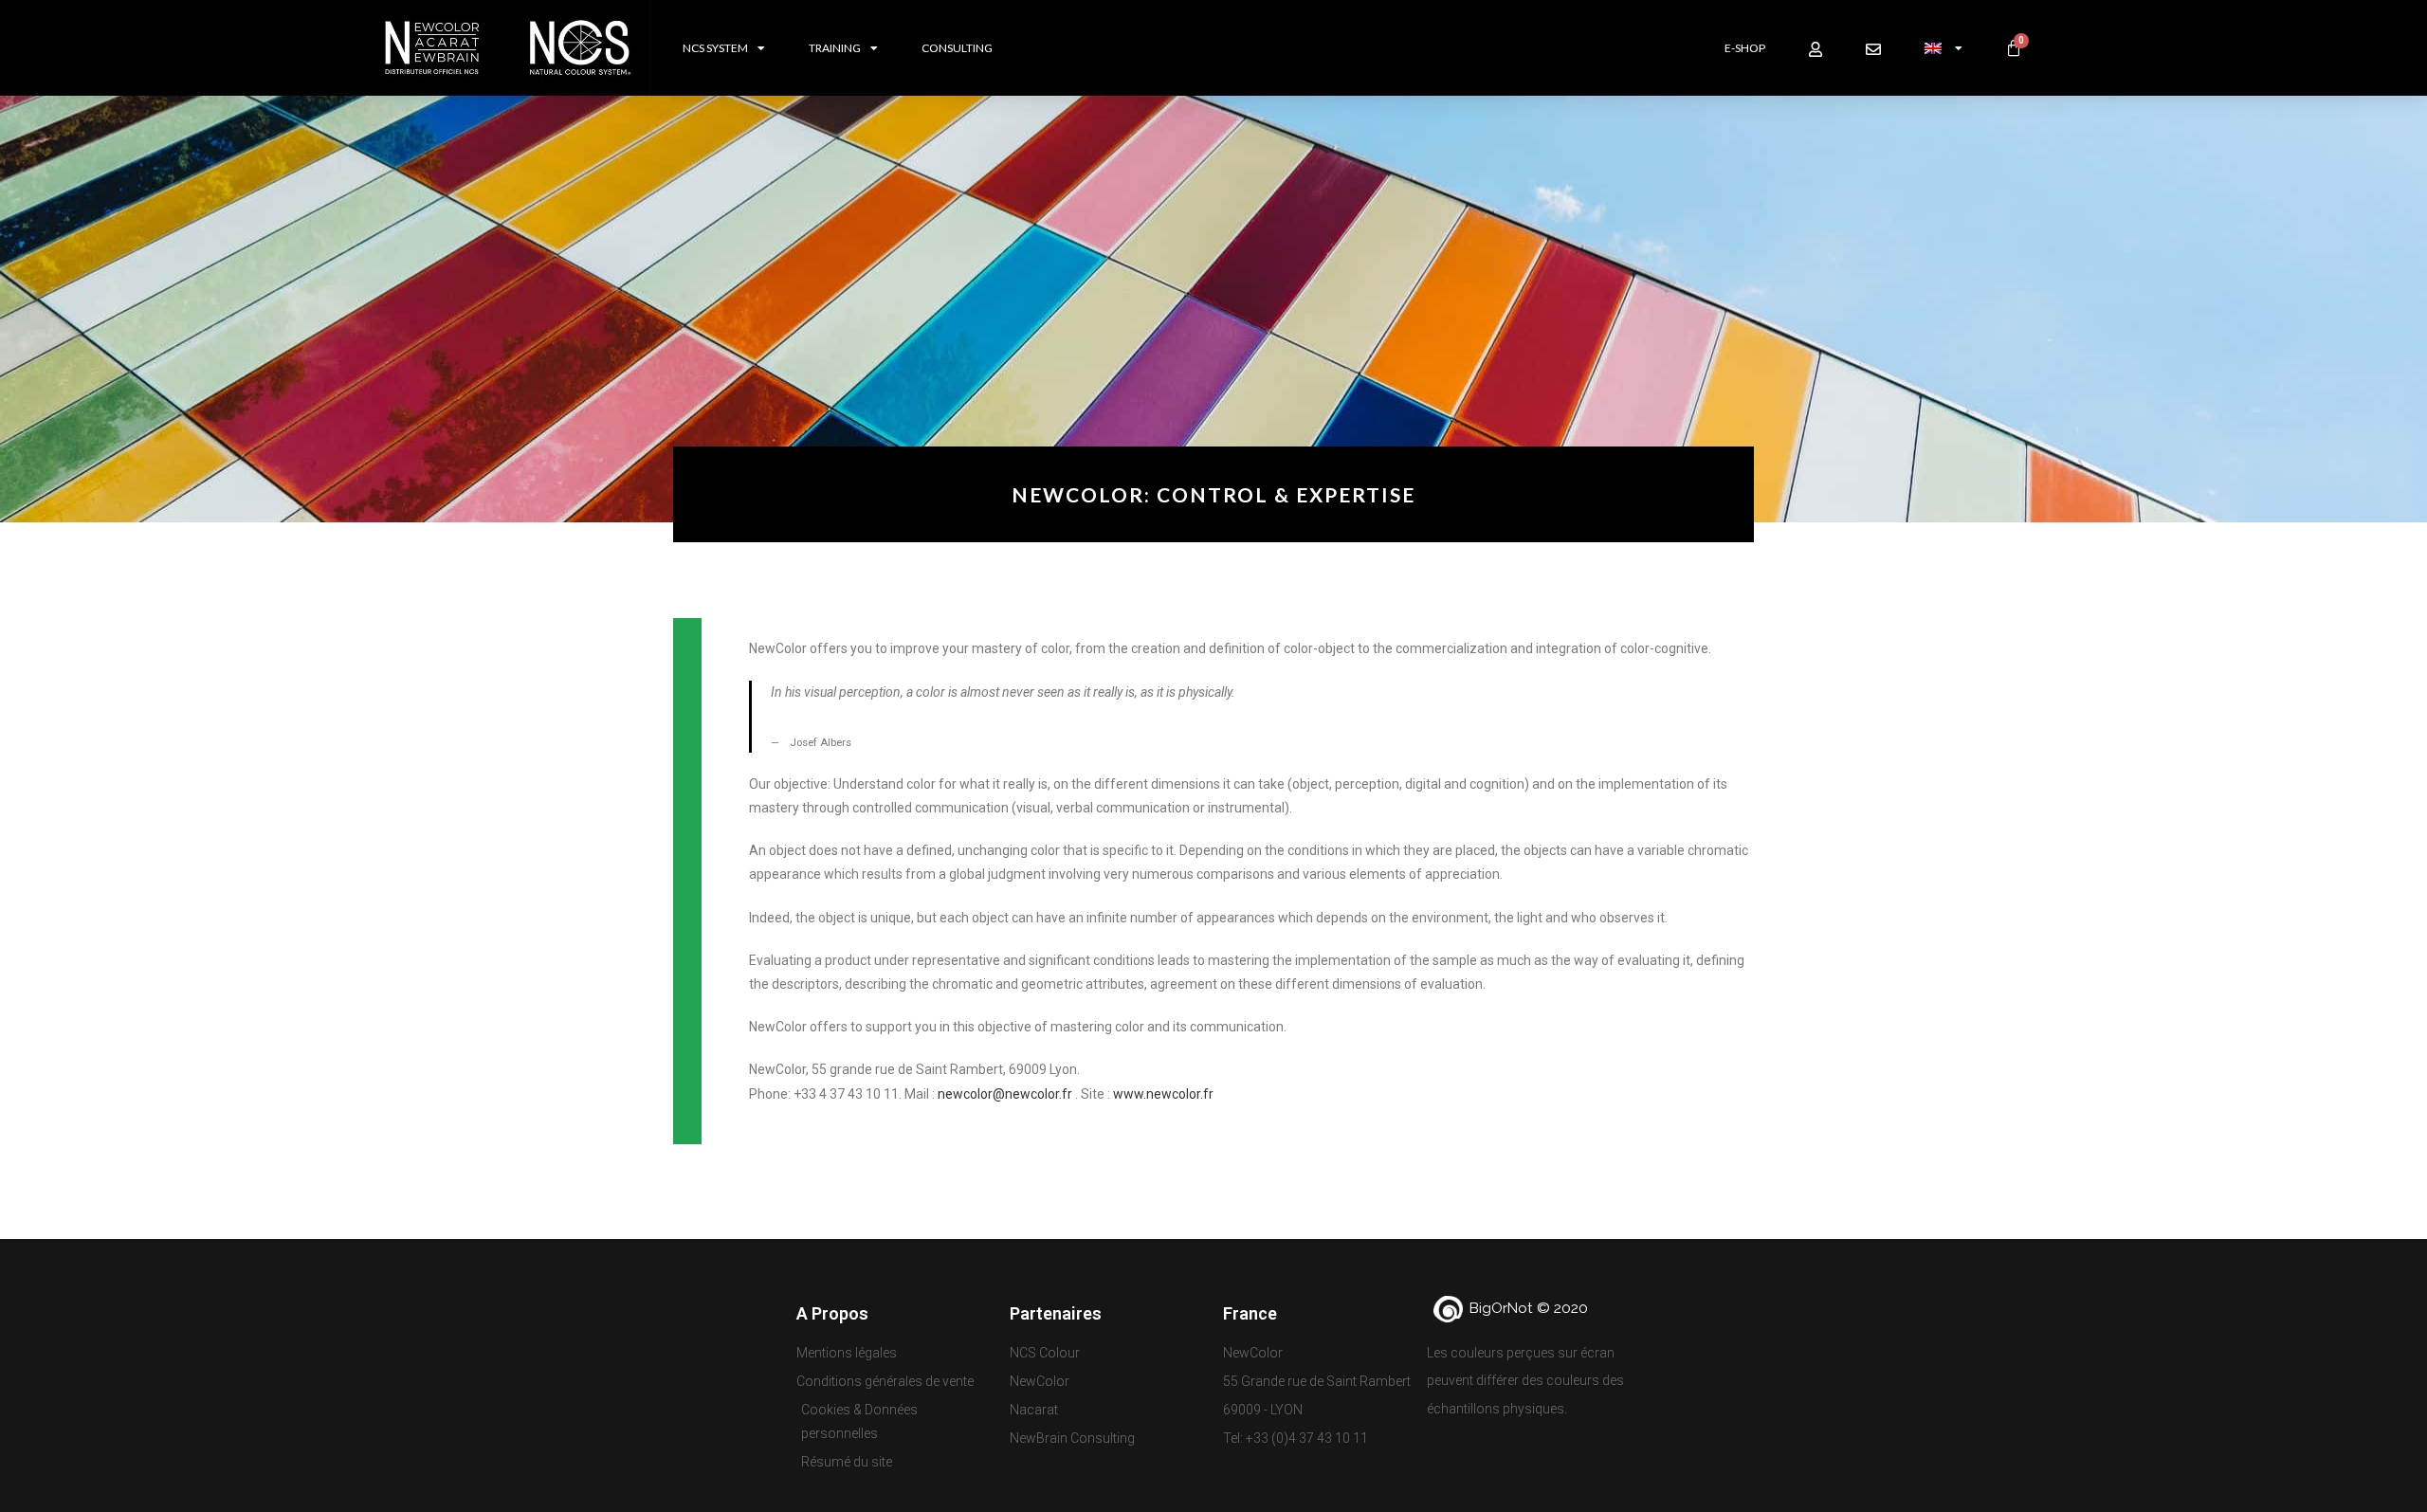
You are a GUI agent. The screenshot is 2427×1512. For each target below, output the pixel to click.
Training (835, 48)
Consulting (957, 48)
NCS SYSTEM (715, 48)
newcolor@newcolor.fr (1005, 1094)
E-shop (1745, 48)
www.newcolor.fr (1163, 1094)
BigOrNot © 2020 (1529, 1308)
